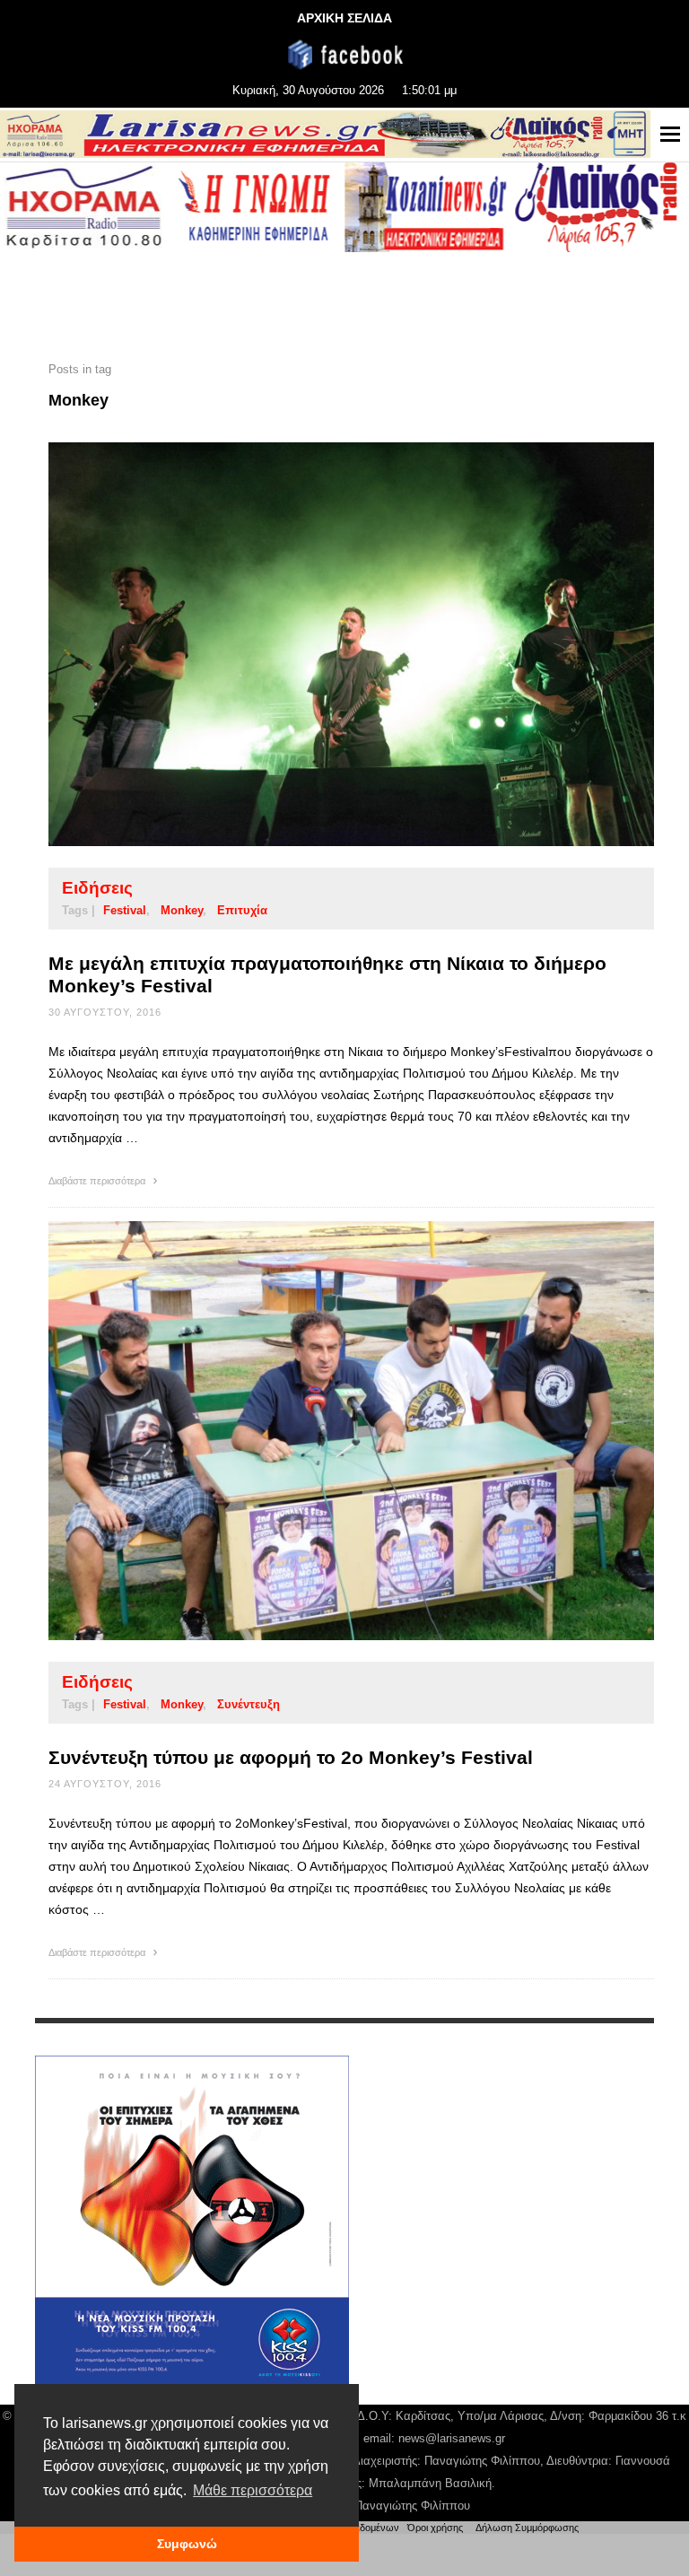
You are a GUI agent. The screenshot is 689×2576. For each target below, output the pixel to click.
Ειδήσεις (97, 888)
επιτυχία (242, 910)
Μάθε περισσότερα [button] (253, 2490)
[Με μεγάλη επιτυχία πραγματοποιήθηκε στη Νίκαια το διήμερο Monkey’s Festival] (323, 644)
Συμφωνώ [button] (187, 2544)
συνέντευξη (249, 1704)
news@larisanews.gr (452, 2438)
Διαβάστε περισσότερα (98, 1181)
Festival (125, 910)
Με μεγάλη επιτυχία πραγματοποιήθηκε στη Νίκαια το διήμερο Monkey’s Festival (327, 974)
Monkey (182, 910)
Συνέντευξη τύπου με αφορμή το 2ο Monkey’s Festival (291, 1757)
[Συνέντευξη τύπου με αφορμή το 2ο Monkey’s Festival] (323, 1431)
